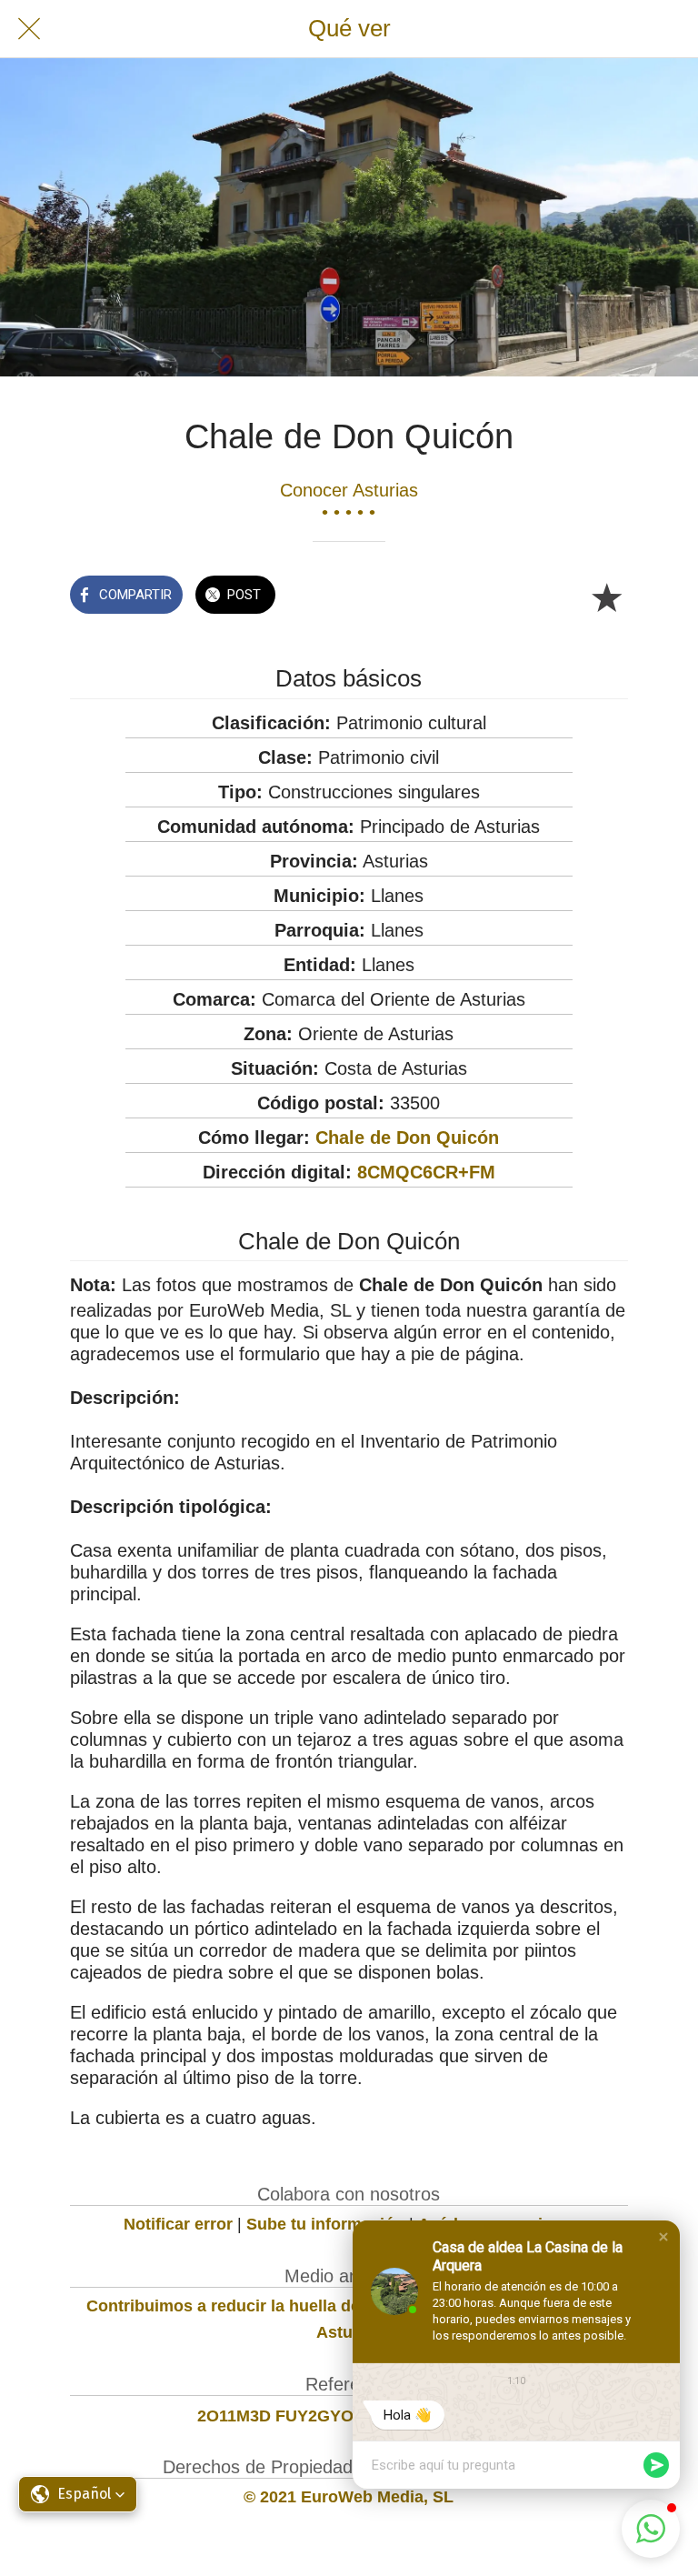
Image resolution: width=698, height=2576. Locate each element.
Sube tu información (325, 2224)
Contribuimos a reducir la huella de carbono (258, 2306)
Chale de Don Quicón (407, 1138)
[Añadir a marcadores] (606, 596)
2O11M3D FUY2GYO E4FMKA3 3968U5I (349, 2416)
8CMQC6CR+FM (426, 1172)
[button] (663, 2237)
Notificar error (178, 2224)
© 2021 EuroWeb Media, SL (349, 2497)
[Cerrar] (29, 29)
